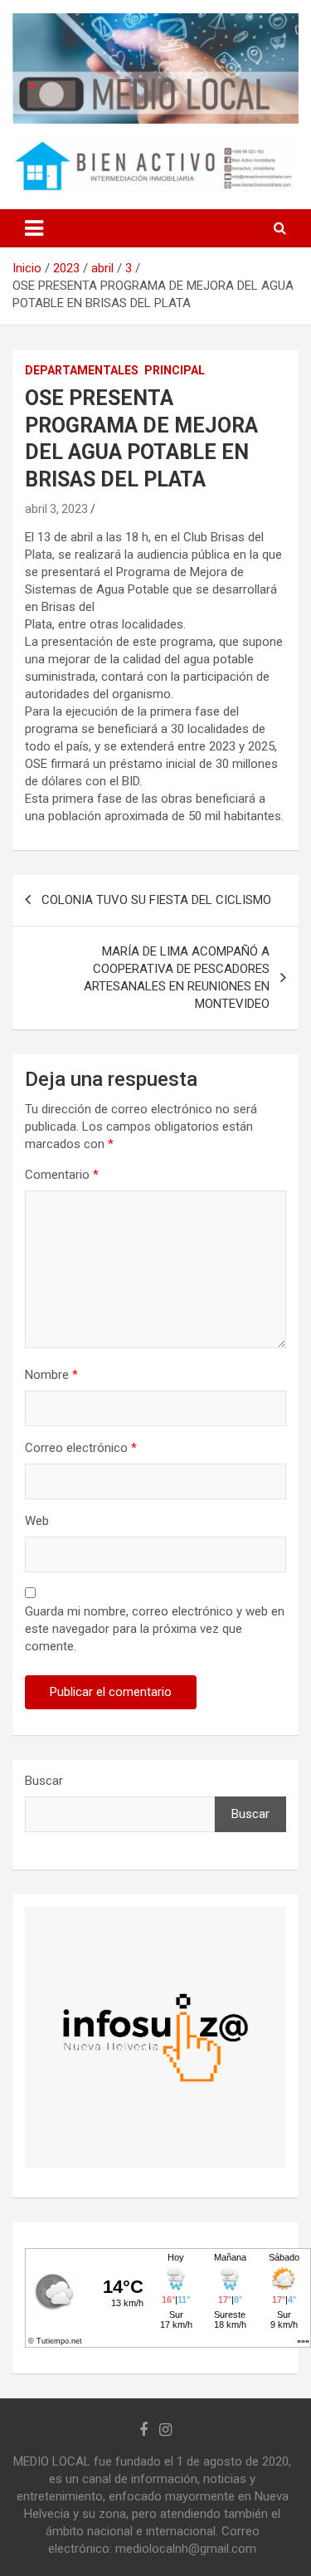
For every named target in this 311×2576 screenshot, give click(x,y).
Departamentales (82, 370)
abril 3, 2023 (56, 509)
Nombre (51, 1375)
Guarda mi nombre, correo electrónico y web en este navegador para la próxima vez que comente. (155, 1629)
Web (37, 1521)
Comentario (62, 1175)
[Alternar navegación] (34, 228)
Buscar (44, 1781)
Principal (175, 370)
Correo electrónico (81, 1448)
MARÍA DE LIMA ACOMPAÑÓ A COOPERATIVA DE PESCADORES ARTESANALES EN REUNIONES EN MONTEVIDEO (177, 978)
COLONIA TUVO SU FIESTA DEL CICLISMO (156, 900)
